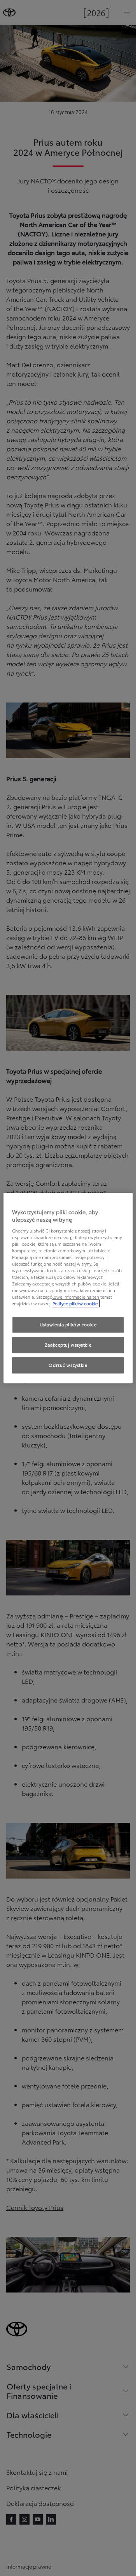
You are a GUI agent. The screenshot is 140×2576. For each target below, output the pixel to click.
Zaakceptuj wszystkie (68, 1345)
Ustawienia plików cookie (68, 1325)
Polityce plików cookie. (76, 1304)
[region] (68, 1288)
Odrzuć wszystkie (68, 1365)
